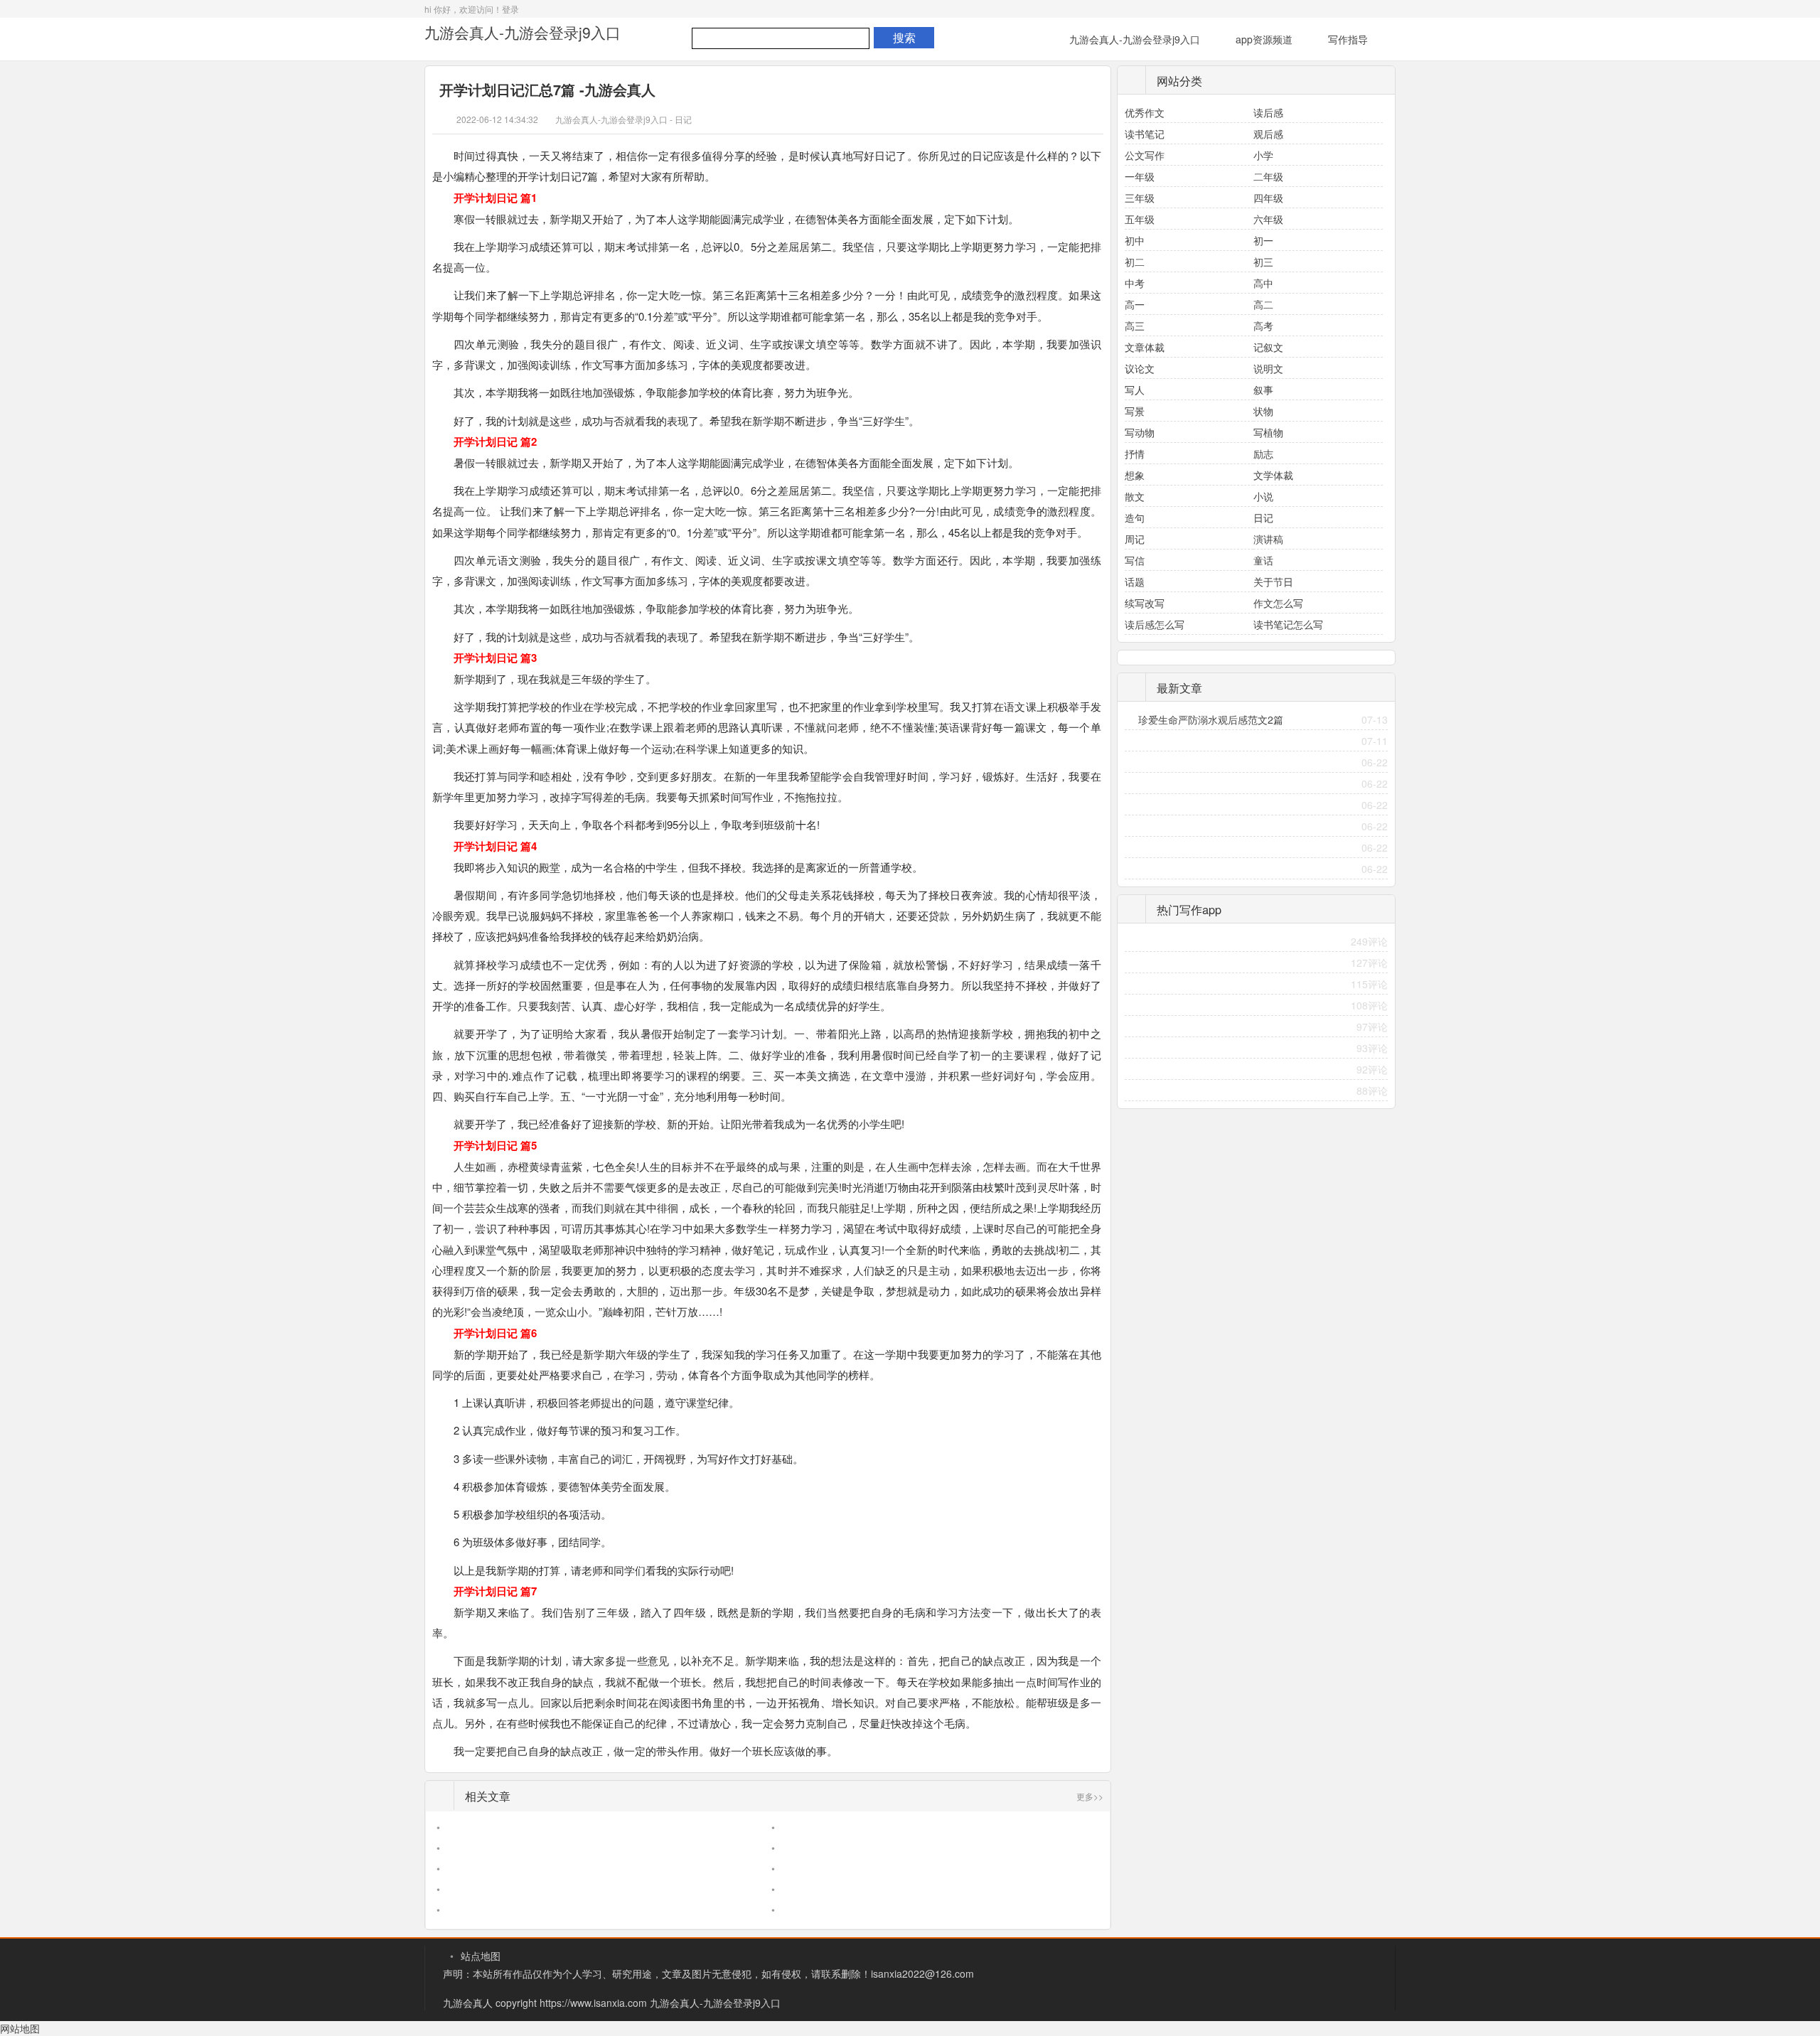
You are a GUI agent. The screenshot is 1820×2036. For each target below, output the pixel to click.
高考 (1263, 326)
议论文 (1140, 368)
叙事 (1263, 390)
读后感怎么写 (1155, 624)
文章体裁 (1145, 347)
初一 (1263, 240)
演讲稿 (1268, 539)
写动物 (1140, 432)
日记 (683, 119)
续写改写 (1145, 603)
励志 (1263, 454)
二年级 (1268, 176)
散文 (1135, 496)
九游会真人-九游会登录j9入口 (523, 32)
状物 (1263, 411)
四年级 (1268, 198)
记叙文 (1268, 347)
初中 (1135, 240)
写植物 (1268, 432)
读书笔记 (1145, 134)
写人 (1135, 390)
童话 (1263, 560)
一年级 (1140, 176)
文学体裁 (1273, 475)
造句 (1135, 518)
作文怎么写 (1278, 603)
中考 (1135, 283)
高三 (1135, 326)
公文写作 (1145, 155)
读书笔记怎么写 (1288, 624)
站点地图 (481, 1956)
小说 (1263, 496)
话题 (1135, 582)
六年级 (1268, 219)
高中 (1263, 283)
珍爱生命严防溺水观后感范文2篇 (1211, 719)
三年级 (1140, 198)
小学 (1263, 155)
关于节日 (1273, 582)
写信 (1135, 560)
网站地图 (20, 2028)
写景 (1135, 411)
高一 (1135, 304)
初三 (1263, 262)
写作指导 (1348, 39)
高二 (1263, 304)
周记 (1135, 539)
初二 (1135, 262)
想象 (1135, 475)
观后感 (1268, 134)
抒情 (1135, 454)
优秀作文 (1145, 112)
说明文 (1268, 368)
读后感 (1268, 112)
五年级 (1140, 219)
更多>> (1090, 1796)
